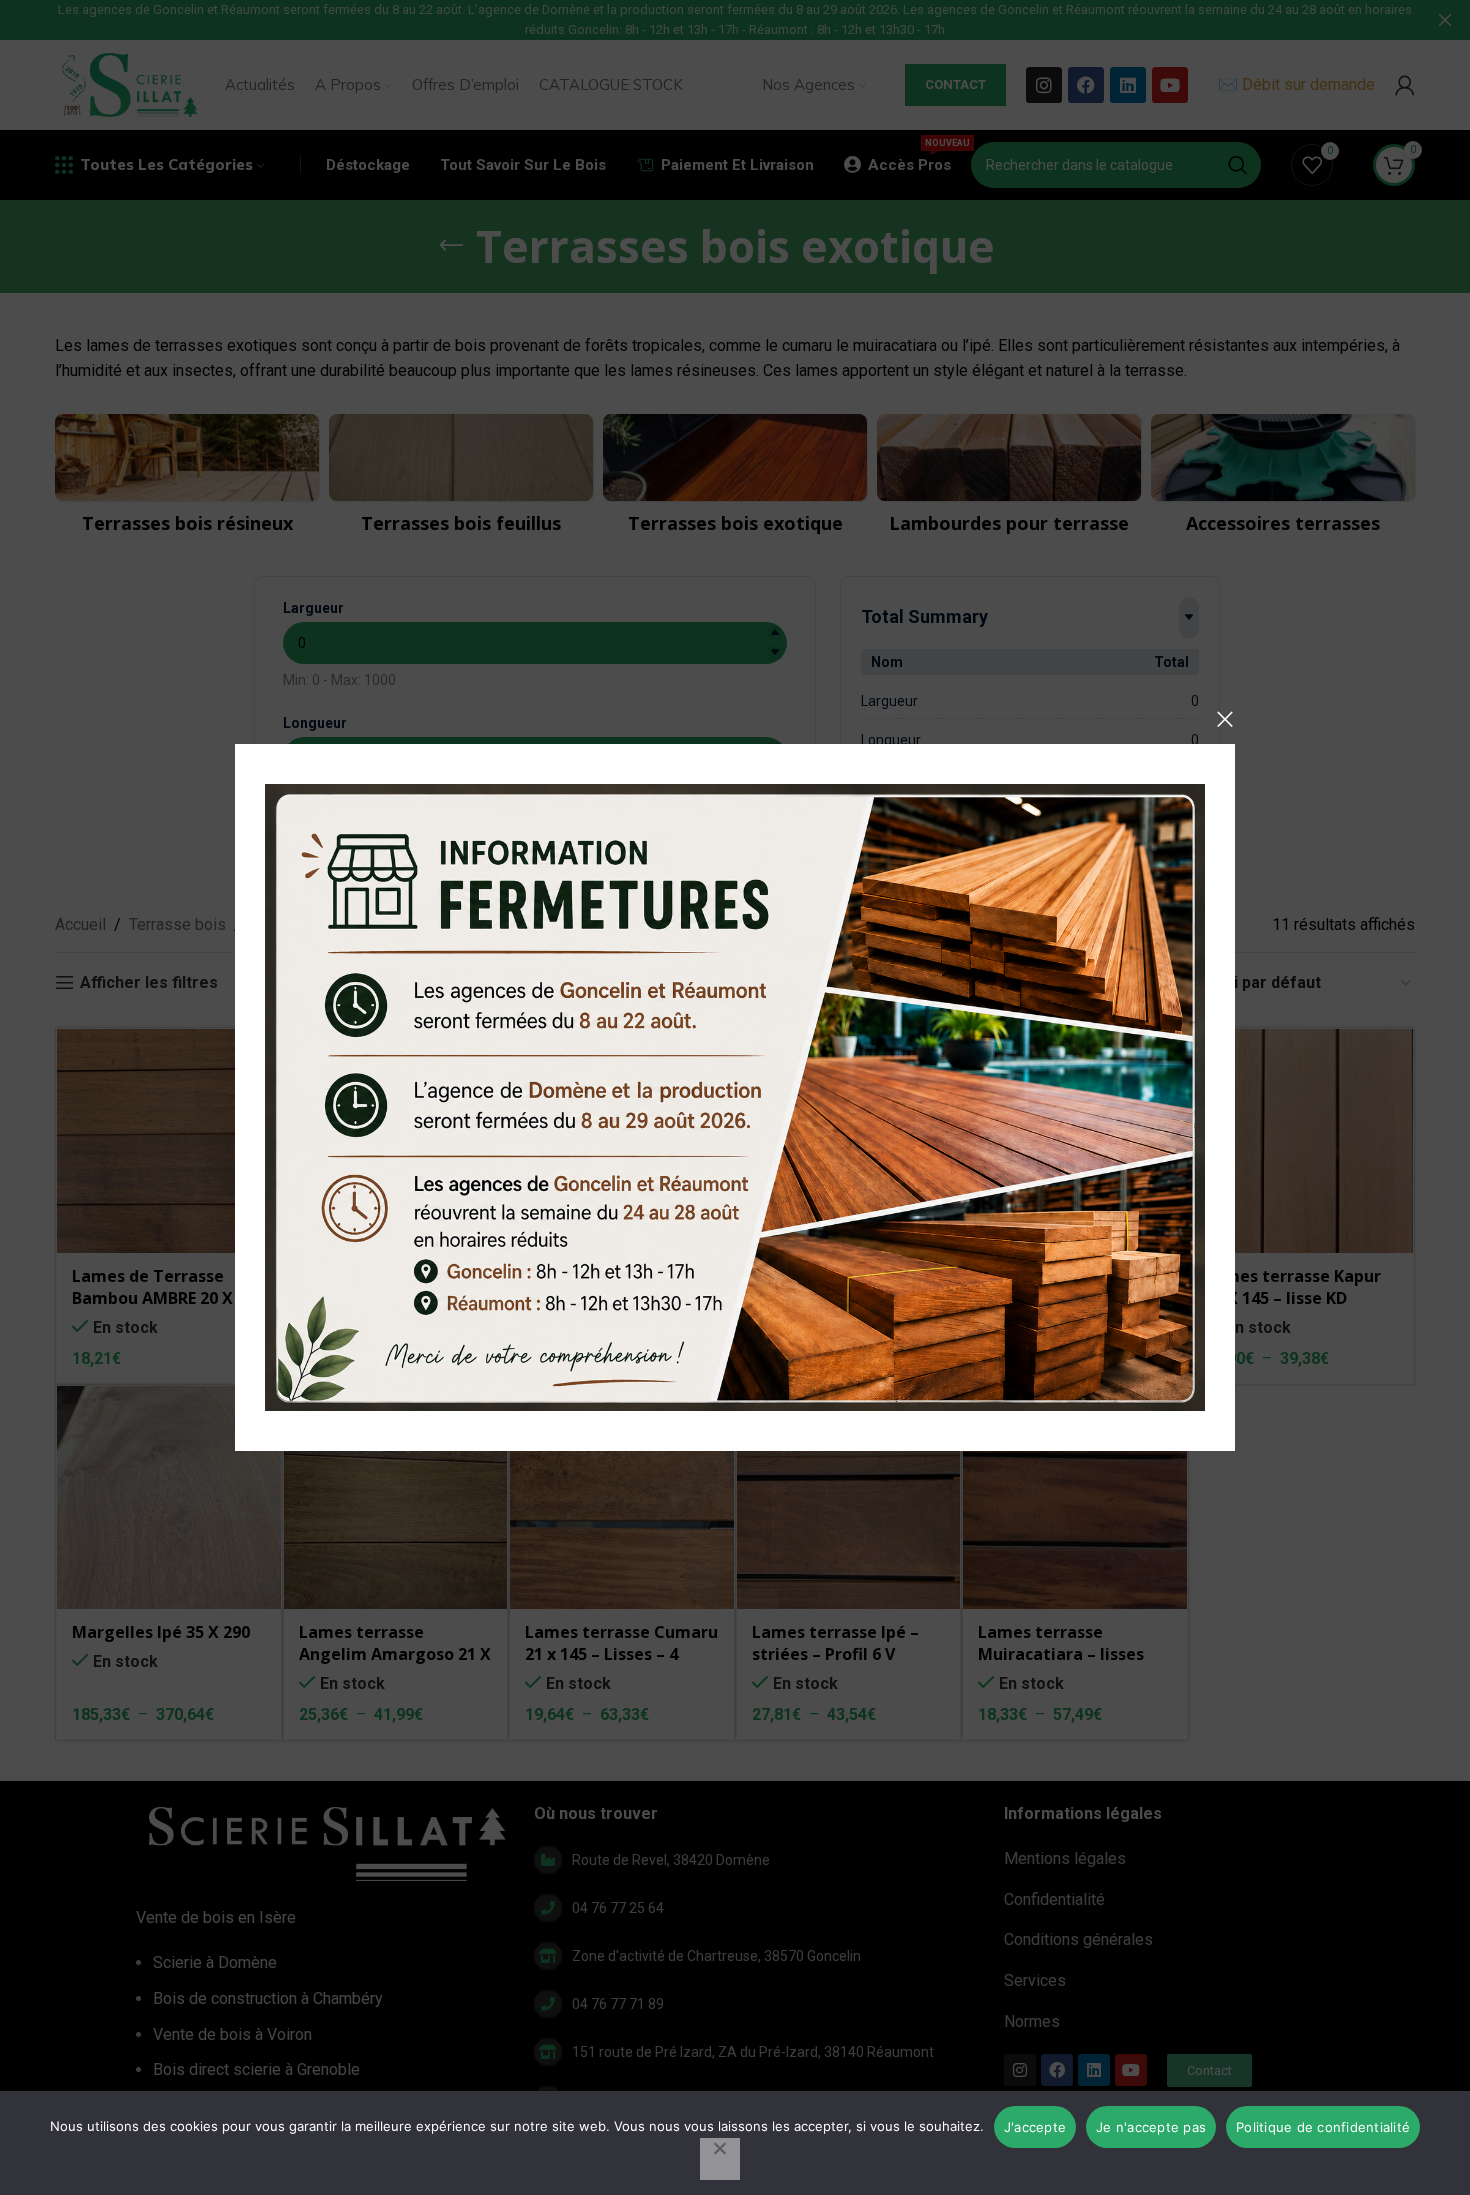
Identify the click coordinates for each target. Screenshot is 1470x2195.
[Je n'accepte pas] (720, 2159)
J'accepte (1035, 2127)
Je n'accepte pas (1151, 2127)
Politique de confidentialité (1323, 2127)
